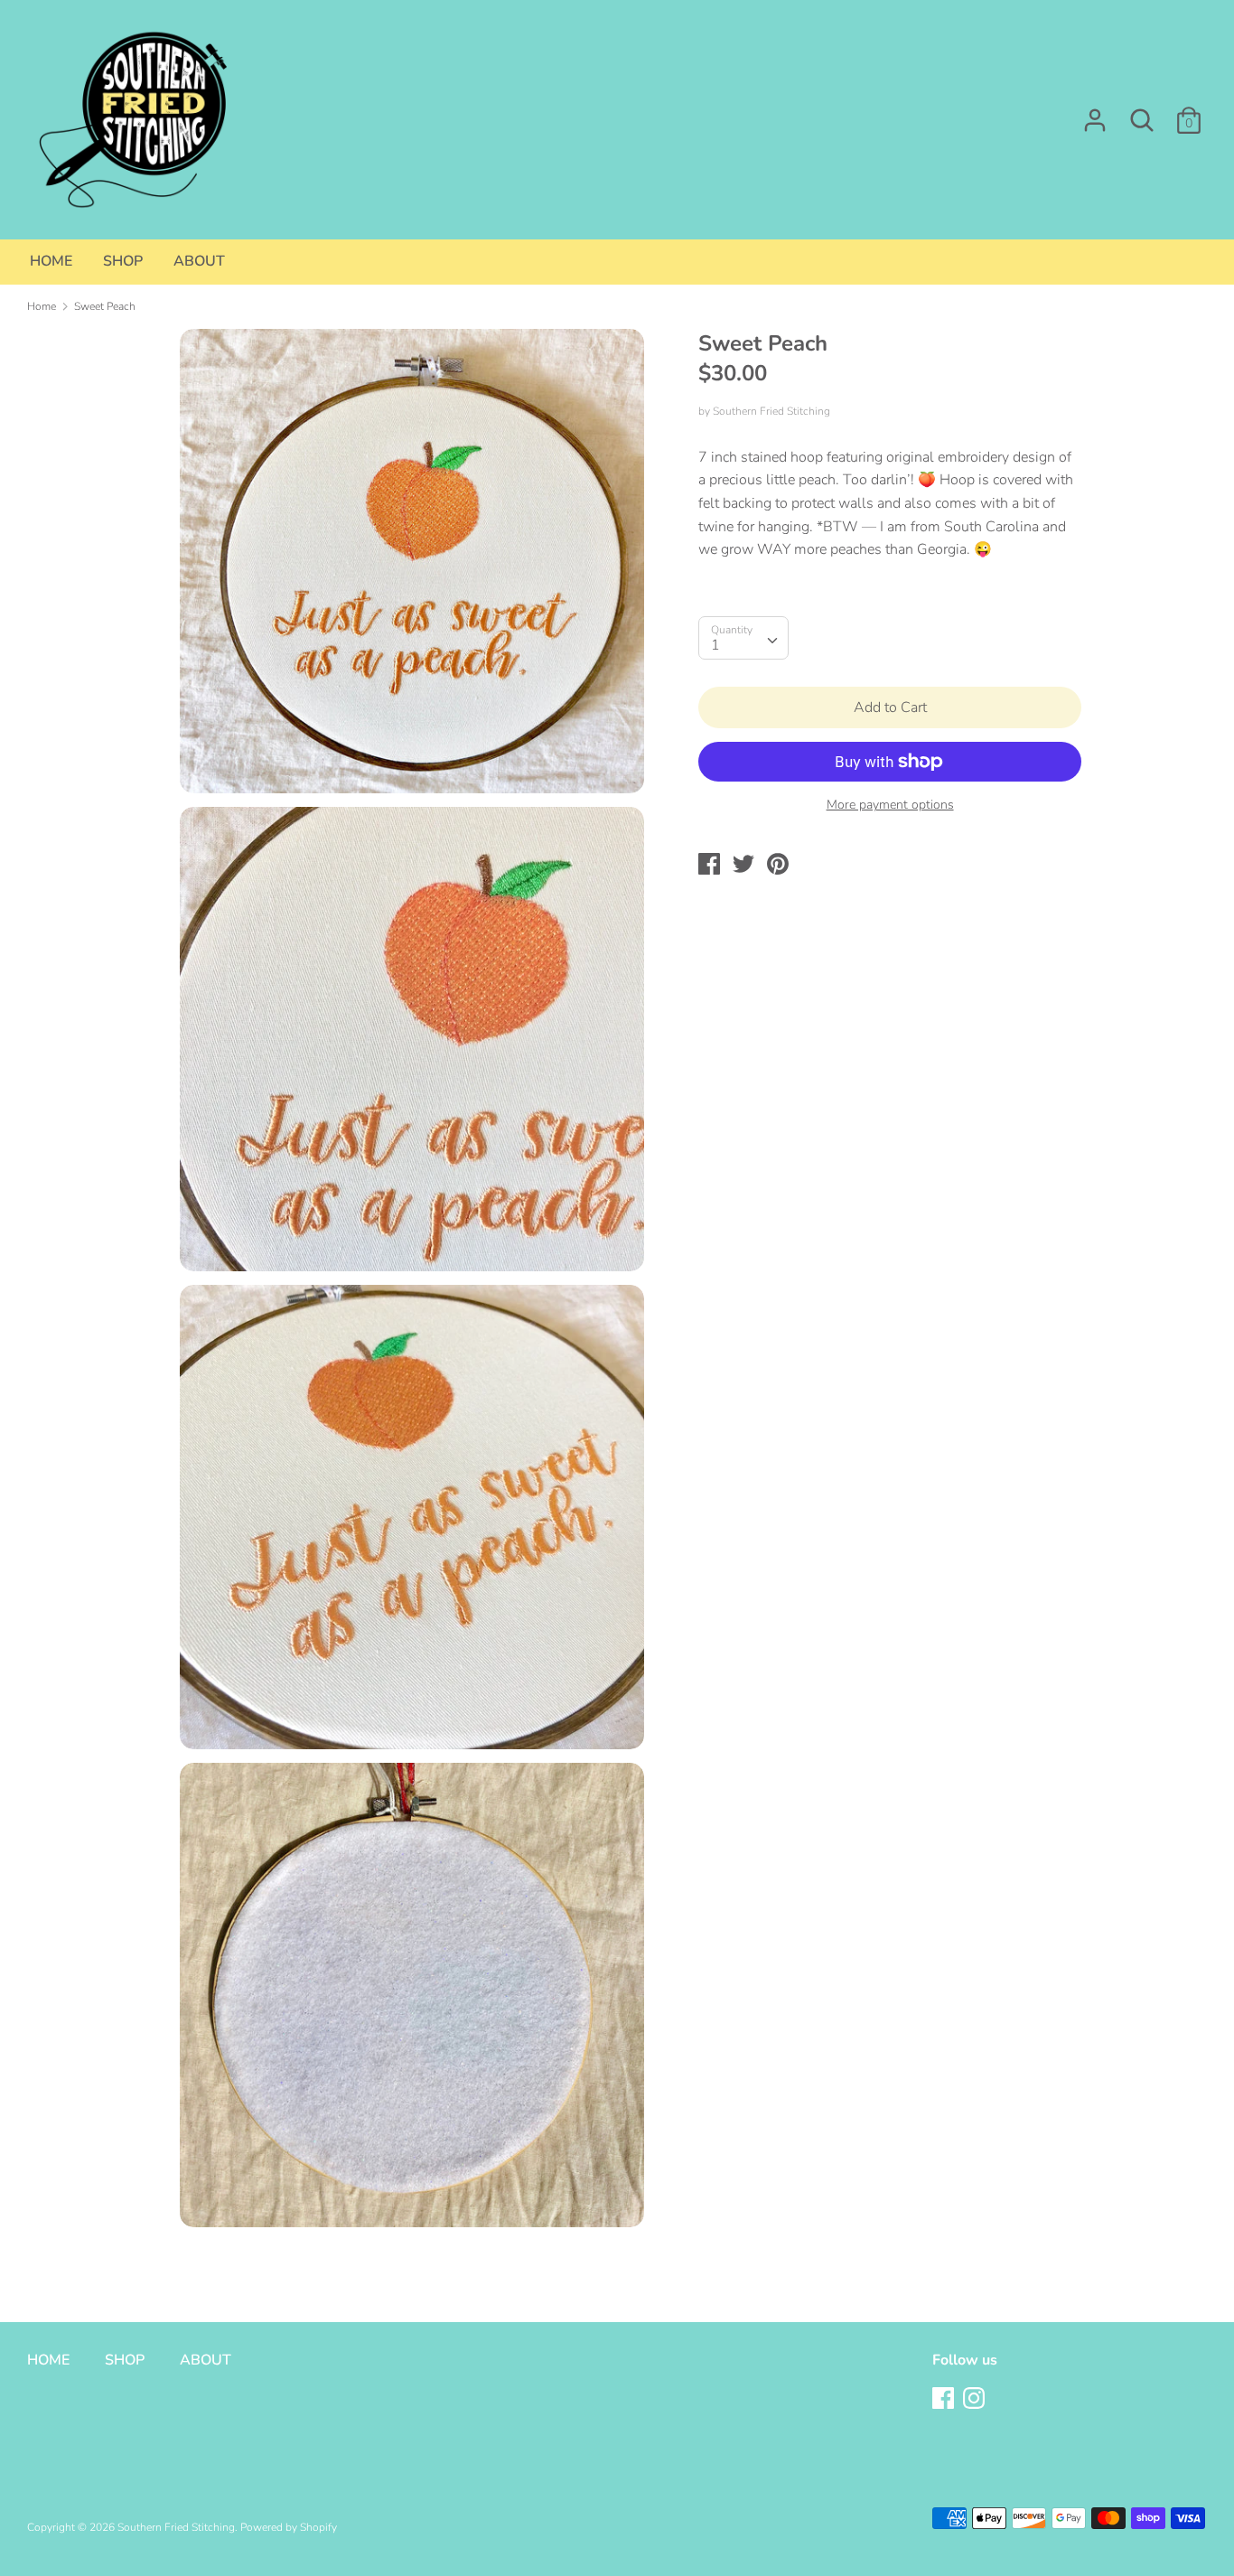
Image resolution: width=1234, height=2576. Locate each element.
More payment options (890, 805)
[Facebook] (945, 2400)
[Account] (1095, 113)
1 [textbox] (715, 645)
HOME (51, 261)
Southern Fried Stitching (771, 411)
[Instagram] (976, 2400)
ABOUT (199, 261)
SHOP (123, 261)
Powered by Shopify (289, 2527)
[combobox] (743, 638)
